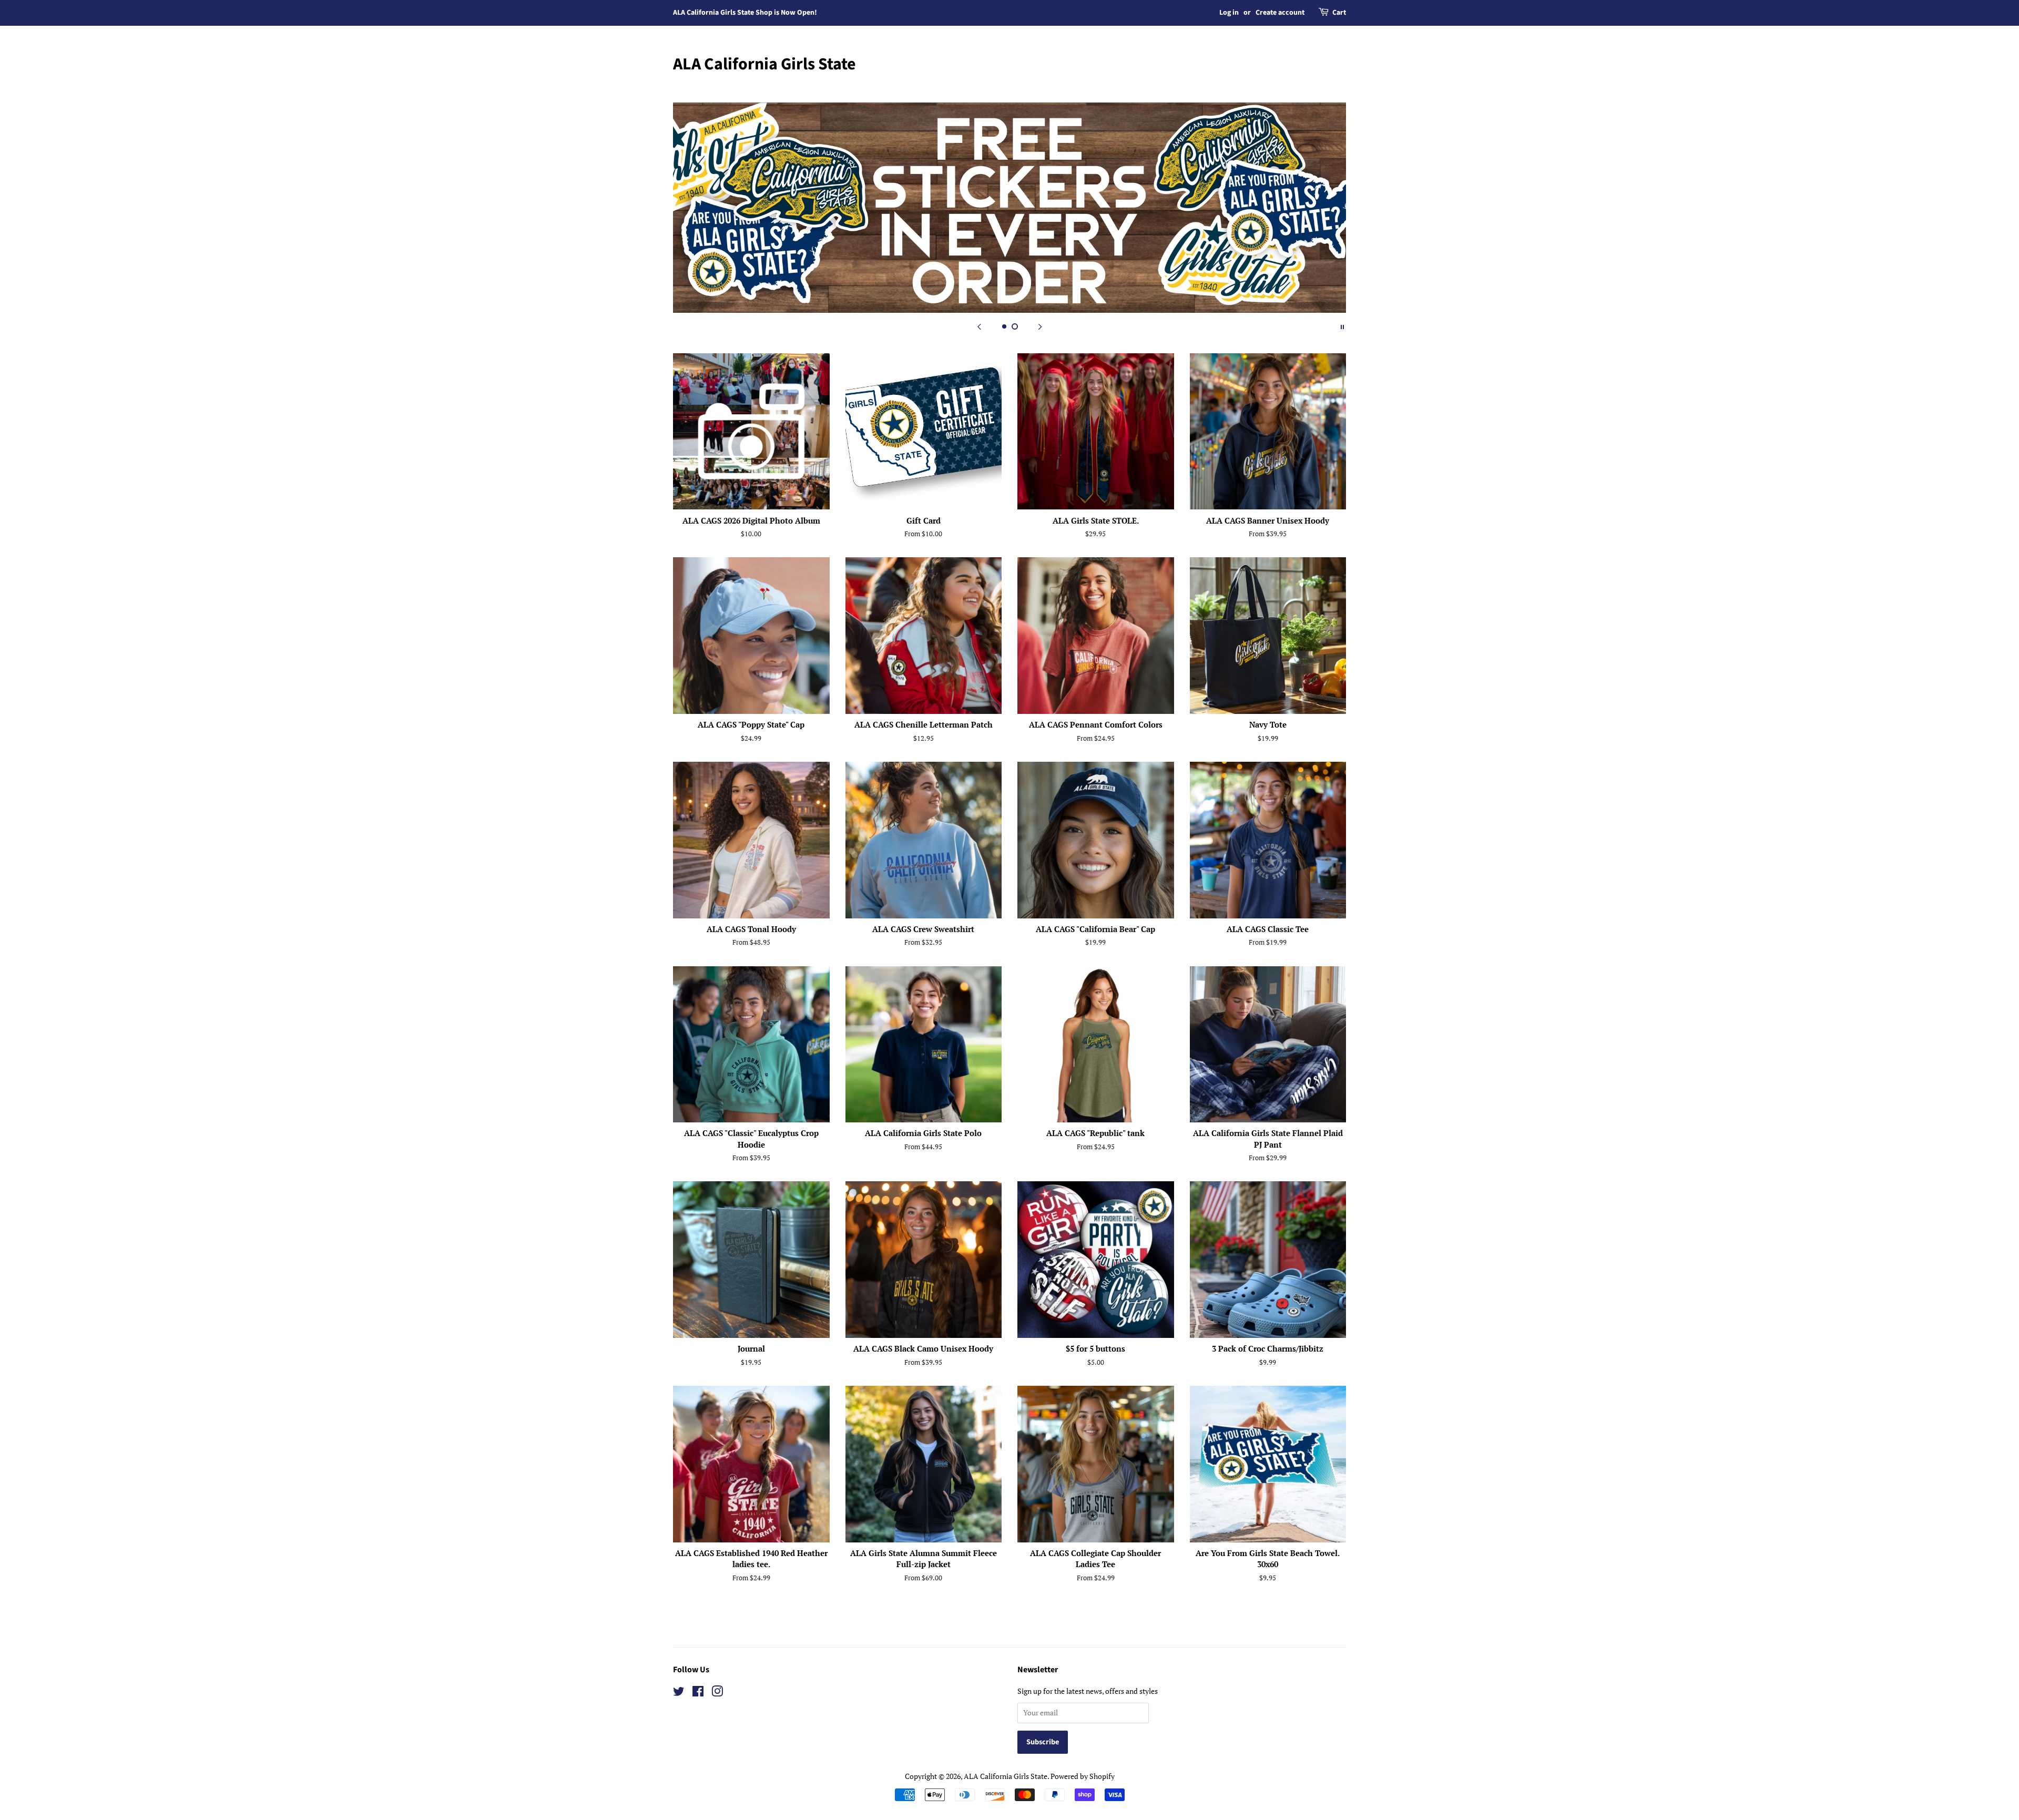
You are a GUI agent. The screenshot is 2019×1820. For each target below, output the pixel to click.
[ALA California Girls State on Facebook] (698, 1693)
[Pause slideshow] (1342, 326)
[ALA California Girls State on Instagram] (717, 1693)
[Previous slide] (979, 326)
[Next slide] (1040, 326)
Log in (1229, 13)
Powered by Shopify (1083, 1776)
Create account (1280, 13)
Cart (1339, 13)
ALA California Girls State (764, 64)
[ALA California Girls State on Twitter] (679, 1693)
